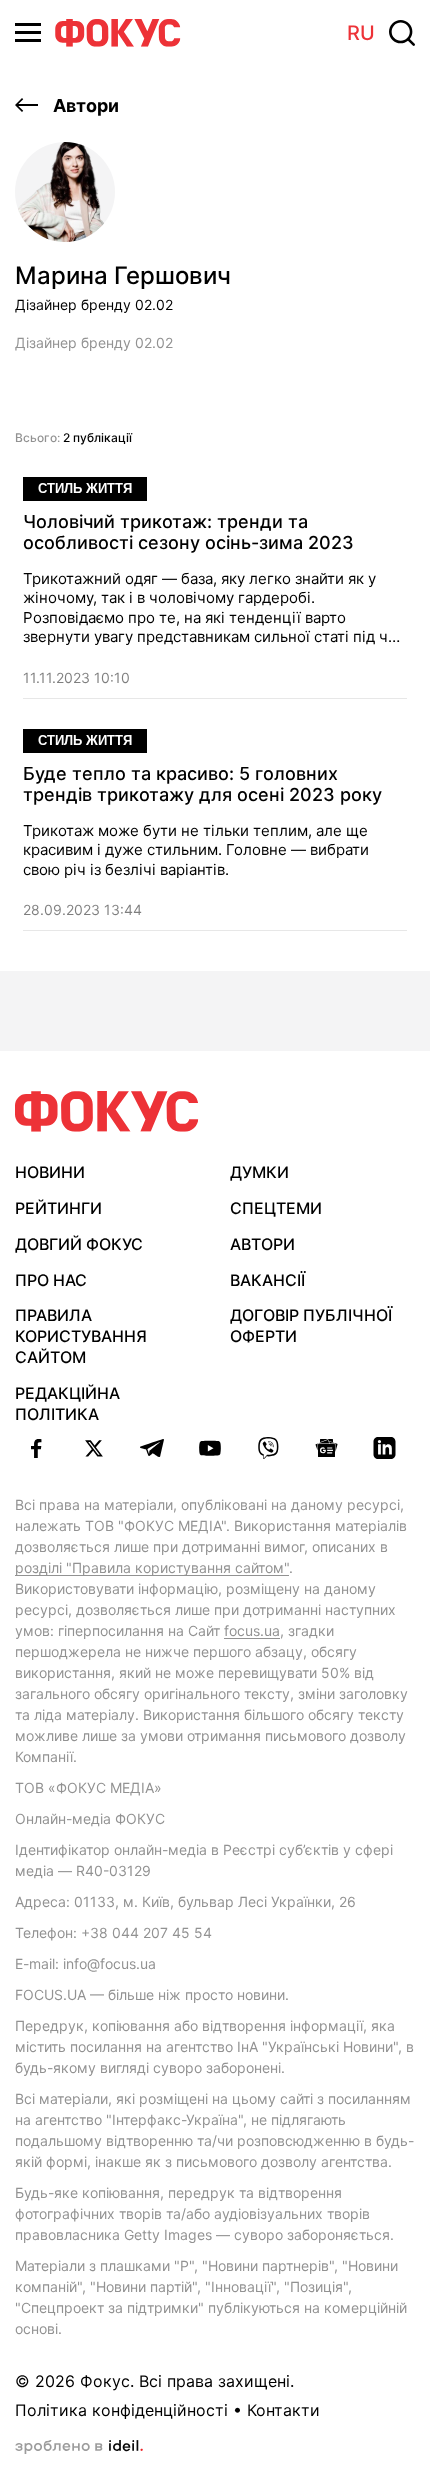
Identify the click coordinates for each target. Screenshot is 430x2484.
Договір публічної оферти (311, 1325)
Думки (259, 1172)
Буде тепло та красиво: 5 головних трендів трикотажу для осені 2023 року (202, 784)
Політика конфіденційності (121, 2410)
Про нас (51, 1280)
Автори (84, 105)
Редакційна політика (67, 1403)
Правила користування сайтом (81, 1336)
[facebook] (36, 1448)
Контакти (283, 2410)
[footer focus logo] (107, 1111)
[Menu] (28, 32)
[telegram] (152, 1448)
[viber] (268, 1448)
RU (361, 33)
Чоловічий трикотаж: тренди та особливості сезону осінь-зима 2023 (188, 532)
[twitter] (94, 1448)
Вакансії (267, 1280)
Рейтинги (58, 1208)
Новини (50, 1172)
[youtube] (210, 1448)
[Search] (402, 33)
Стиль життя (85, 488)
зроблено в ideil (79, 2447)
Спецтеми (276, 1208)
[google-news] (326, 1448)
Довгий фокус (79, 1244)
